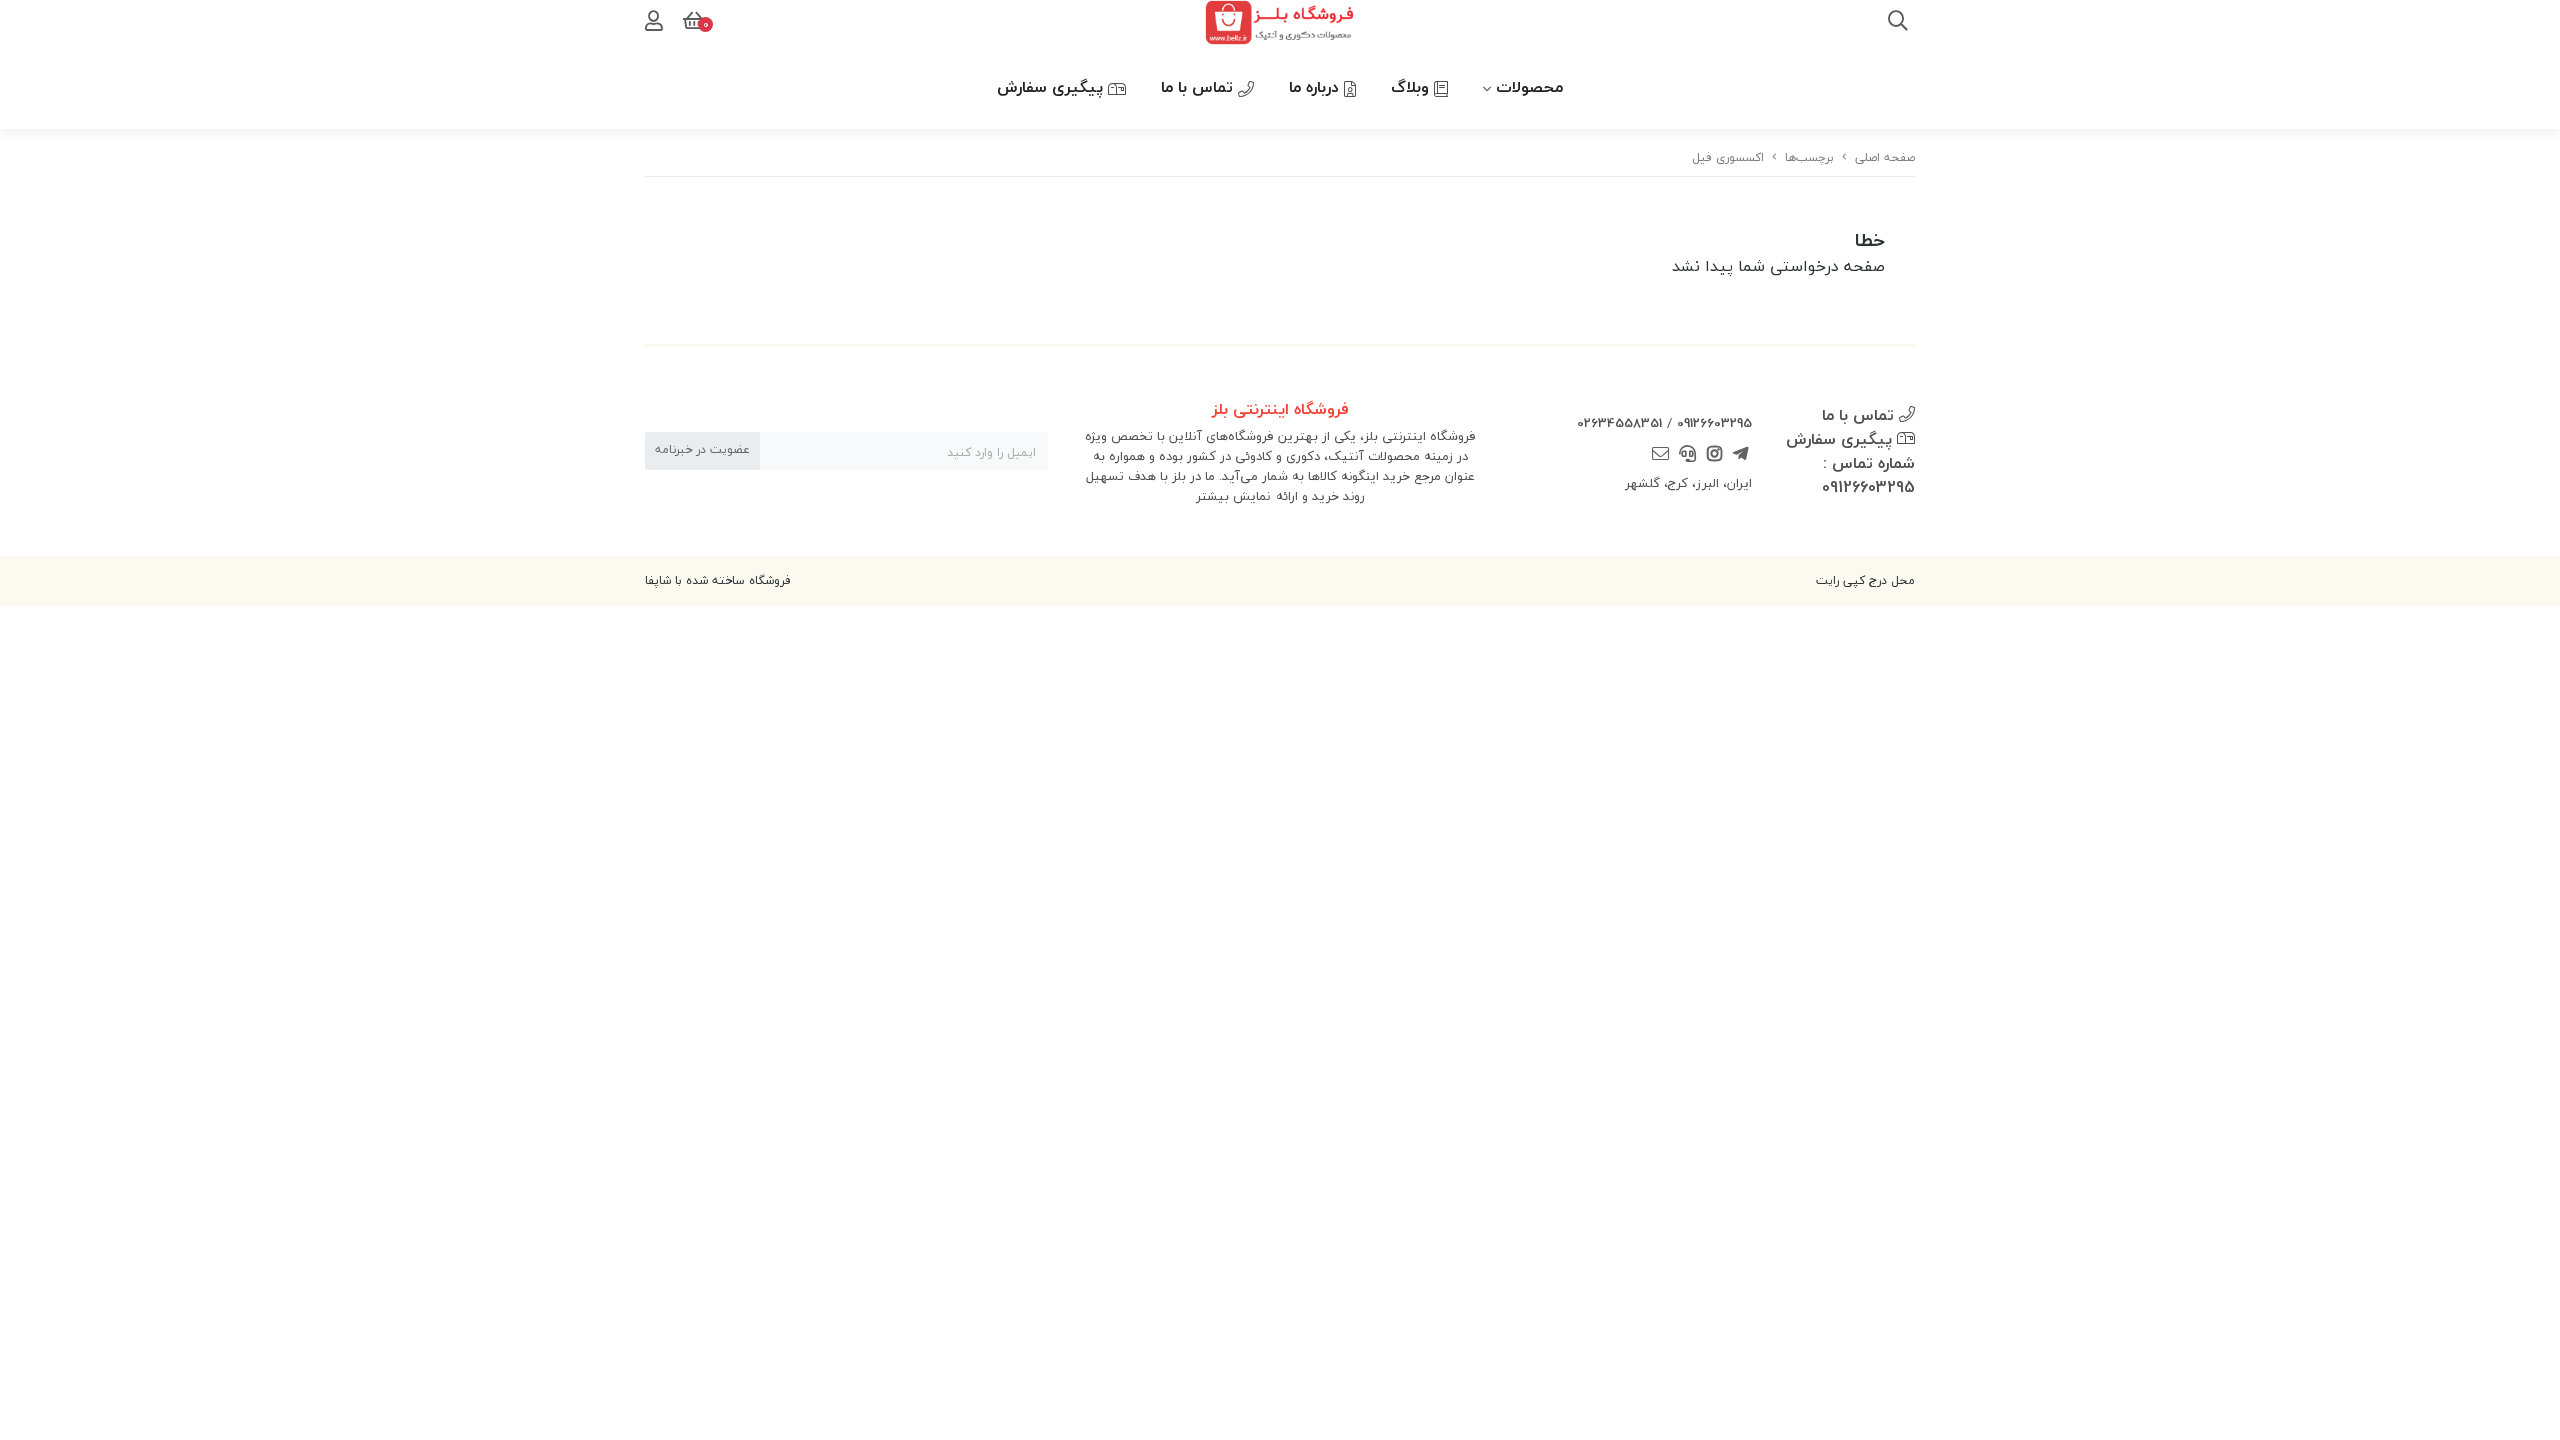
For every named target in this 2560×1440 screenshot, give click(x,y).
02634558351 (1619, 423)
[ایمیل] (1661, 456)
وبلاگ (1412, 87)
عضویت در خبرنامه (702, 449)
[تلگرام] (1741, 456)
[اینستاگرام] (1714, 456)
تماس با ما (1199, 87)
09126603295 (1714, 423)
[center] (1898, 23)
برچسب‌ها (1809, 157)
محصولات (1529, 87)
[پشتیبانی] (1688, 456)
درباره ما (1316, 87)
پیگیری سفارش (1052, 87)
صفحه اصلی (1885, 157)
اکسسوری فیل (1728, 157)
